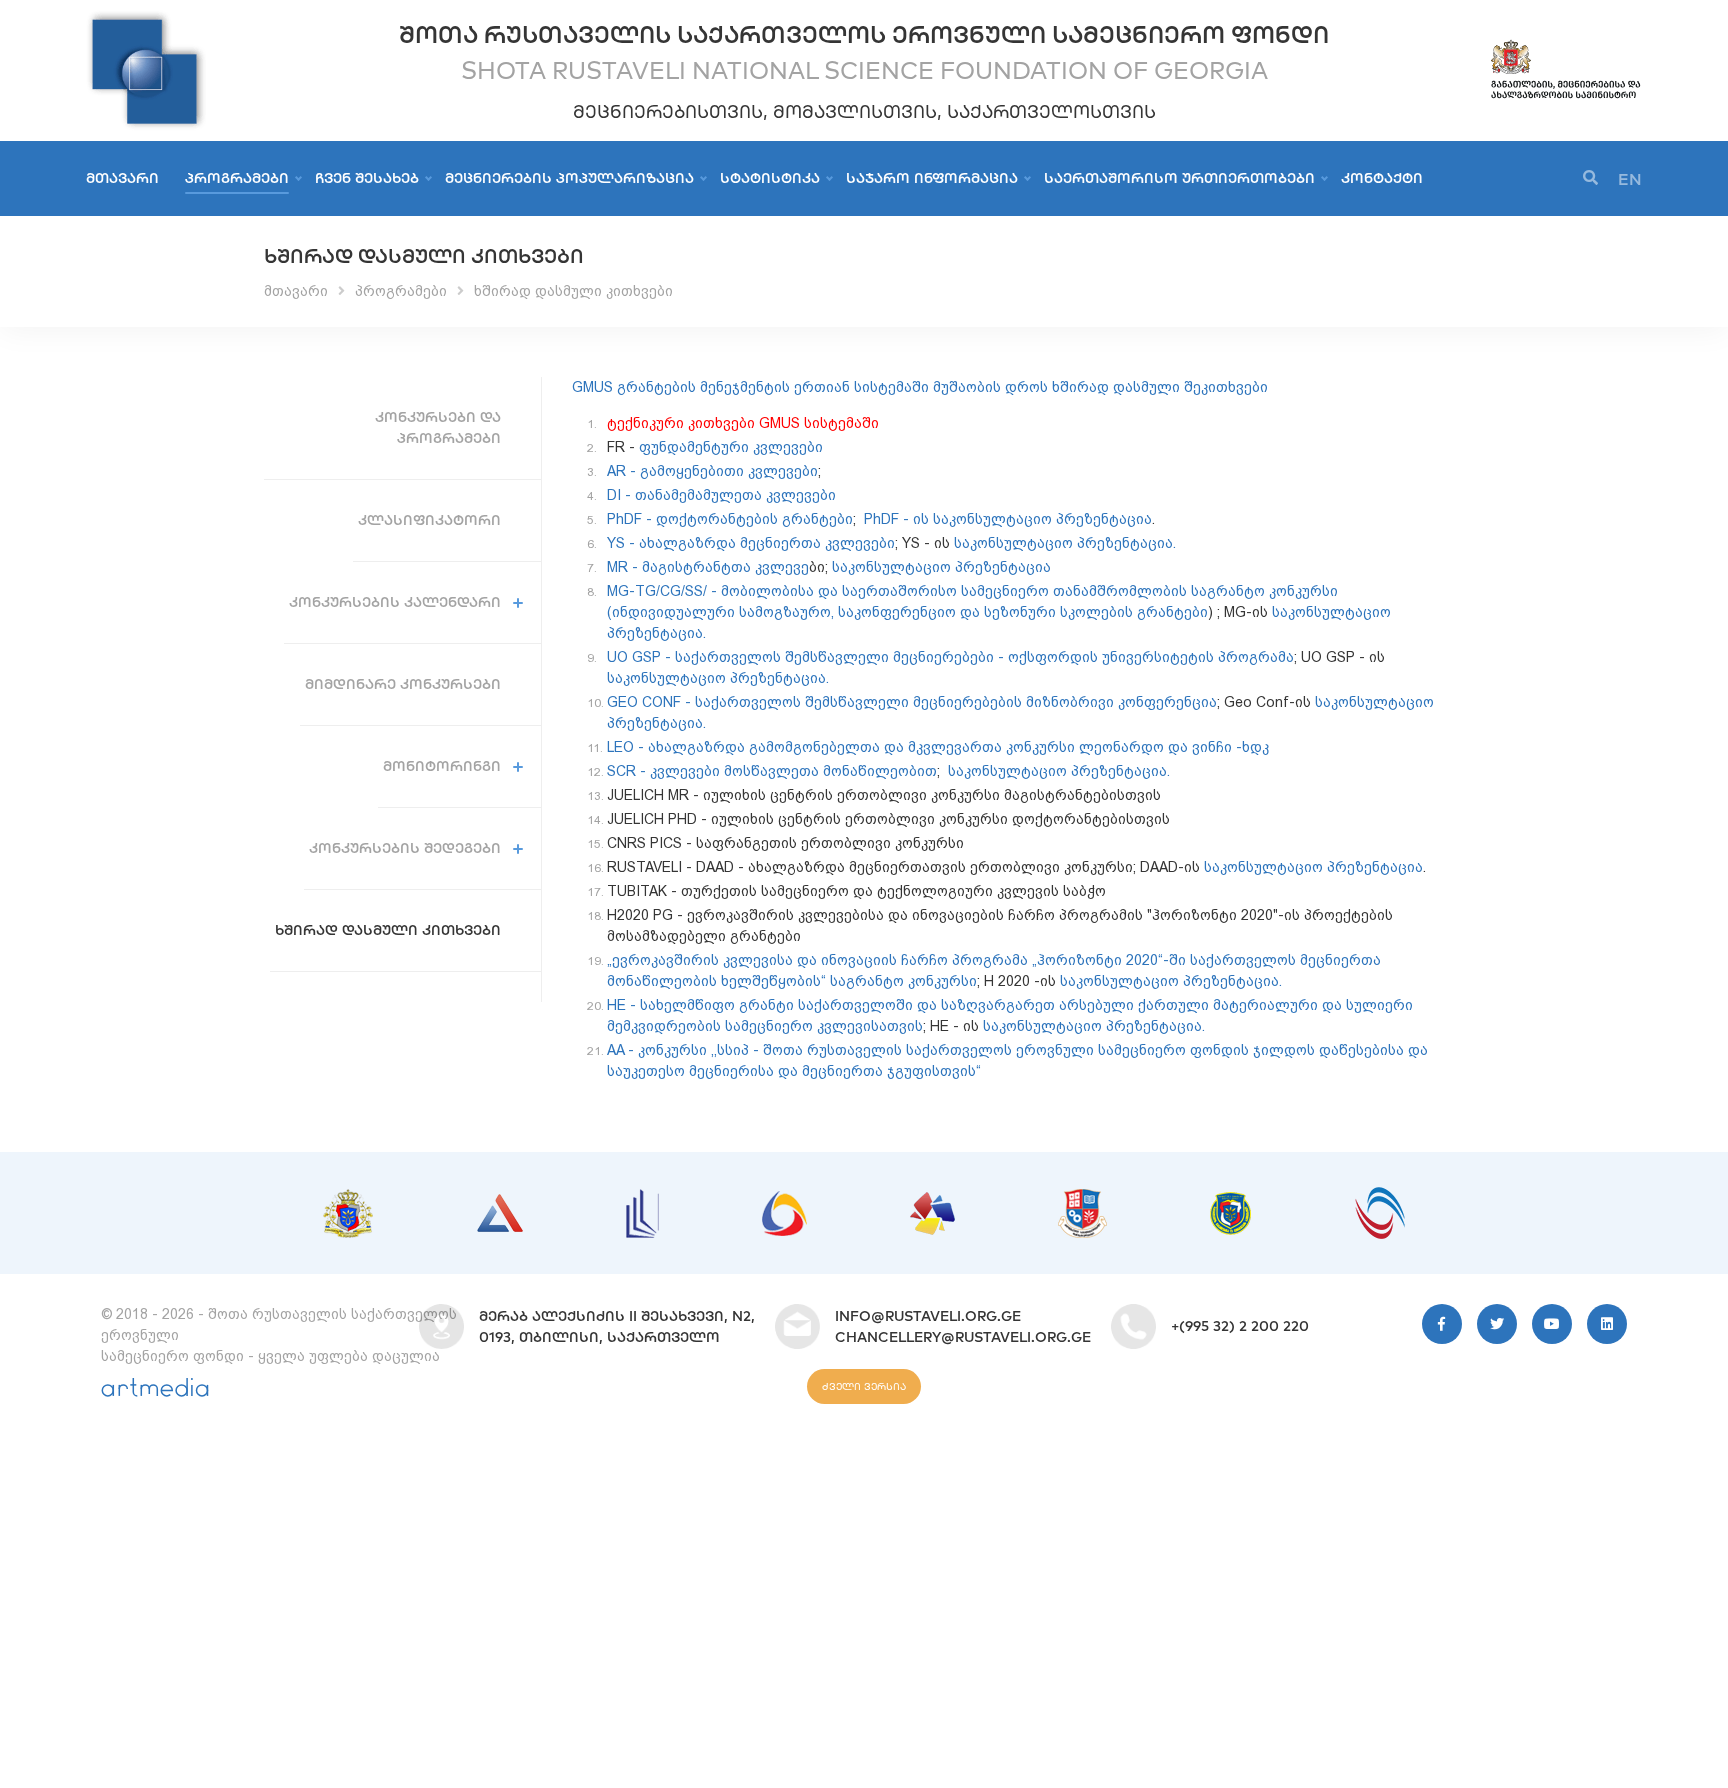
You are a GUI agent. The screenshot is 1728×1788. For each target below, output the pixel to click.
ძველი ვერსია (864, 1386)
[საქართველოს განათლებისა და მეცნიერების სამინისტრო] (1565, 47)
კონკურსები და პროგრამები (438, 427)
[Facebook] (1442, 1324)
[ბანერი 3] (642, 1199)
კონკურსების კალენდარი (395, 602)
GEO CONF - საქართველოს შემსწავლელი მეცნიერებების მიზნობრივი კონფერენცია (912, 702)
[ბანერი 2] (500, 1204)
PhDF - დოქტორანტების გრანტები (730, 519)
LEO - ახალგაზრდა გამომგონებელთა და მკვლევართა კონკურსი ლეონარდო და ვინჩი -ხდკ (940, 747)
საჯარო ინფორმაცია (932, 178)
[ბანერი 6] (1082, 1199)
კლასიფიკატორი (429, 520)
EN (1630, 179)
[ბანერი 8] (1380, 1197)
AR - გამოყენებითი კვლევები (712, 471)
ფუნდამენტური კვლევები (731, 447)
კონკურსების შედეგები (405, 848)
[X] (1497, 1324)
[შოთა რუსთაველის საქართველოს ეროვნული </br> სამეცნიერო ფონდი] (146, 20)
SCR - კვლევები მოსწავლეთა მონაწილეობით (772, 771)
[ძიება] (1590, 178)
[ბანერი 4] (784, 1201)
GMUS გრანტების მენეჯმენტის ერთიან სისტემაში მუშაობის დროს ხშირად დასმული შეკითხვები (920, 387)
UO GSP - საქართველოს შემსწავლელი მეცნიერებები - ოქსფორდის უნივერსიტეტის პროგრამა (950, 657)
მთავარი (122, 178)
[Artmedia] (155, 1392)
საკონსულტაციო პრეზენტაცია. (1065, 543)
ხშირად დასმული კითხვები (573, 291)
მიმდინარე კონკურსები (403, 684)
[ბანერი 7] (1230, 1202)
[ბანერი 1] (348, 1199)
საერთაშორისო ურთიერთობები (1179, 178)
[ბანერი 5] (932, 1202)
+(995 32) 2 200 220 (1240, 1326)
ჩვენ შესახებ (367, 178)
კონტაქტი (1382, 178)
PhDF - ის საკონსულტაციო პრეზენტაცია (1008, 519)
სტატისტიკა (770, 178)
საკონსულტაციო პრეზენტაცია (941, 567)
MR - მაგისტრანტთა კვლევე (708, 567)
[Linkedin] (1607, 1324)
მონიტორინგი (442, 766)
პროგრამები (237, 178)
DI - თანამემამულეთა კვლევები (721, 495)
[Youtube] (1552, 1324)
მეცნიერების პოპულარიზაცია (569, 178)
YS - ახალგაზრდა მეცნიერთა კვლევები (751, 543)
